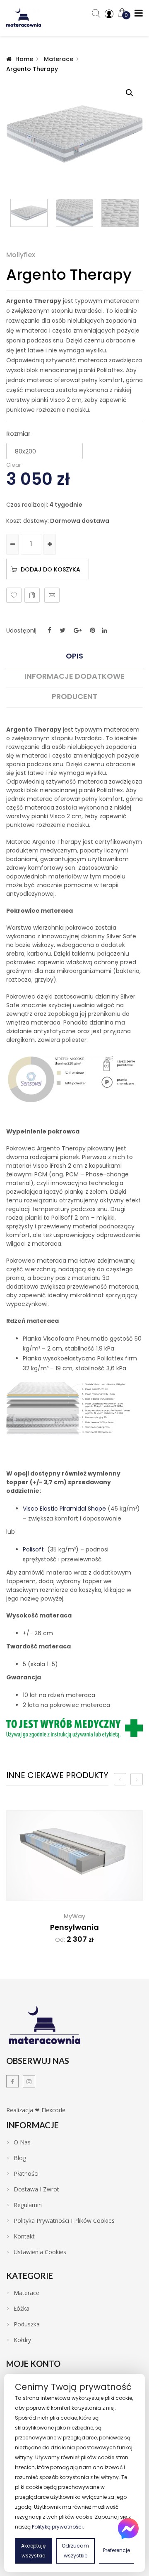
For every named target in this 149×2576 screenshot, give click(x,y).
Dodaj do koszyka (50, 569)
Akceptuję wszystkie (33, 2551)
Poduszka (27, 2324)
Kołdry (22, 2340)
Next (139, 213)
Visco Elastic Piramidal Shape (64, 1509)
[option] (74, 1883)
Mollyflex (21, 255)
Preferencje (117, 2550)
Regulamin (28, 2205)
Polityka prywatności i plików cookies (64, 2221)
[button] (130, 93)
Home (24, 59)
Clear (14, 465)
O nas (22, 2142)
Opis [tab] (74, 656)
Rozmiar (18, 434)
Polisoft (33, 1549)
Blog (20, 2158)
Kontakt (24, 2236)
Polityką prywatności (57, 2527)
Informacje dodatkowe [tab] (74, 676)
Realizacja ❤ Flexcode (36, 2110)
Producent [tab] (74, 697)
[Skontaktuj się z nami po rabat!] (128, 2529)
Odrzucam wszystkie (75, 2551)
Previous (10, 213)
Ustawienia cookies (40, 2252)
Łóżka (22, 2309)
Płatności (26, 2174)
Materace (59, 59)
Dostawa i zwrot (36, 2189)
